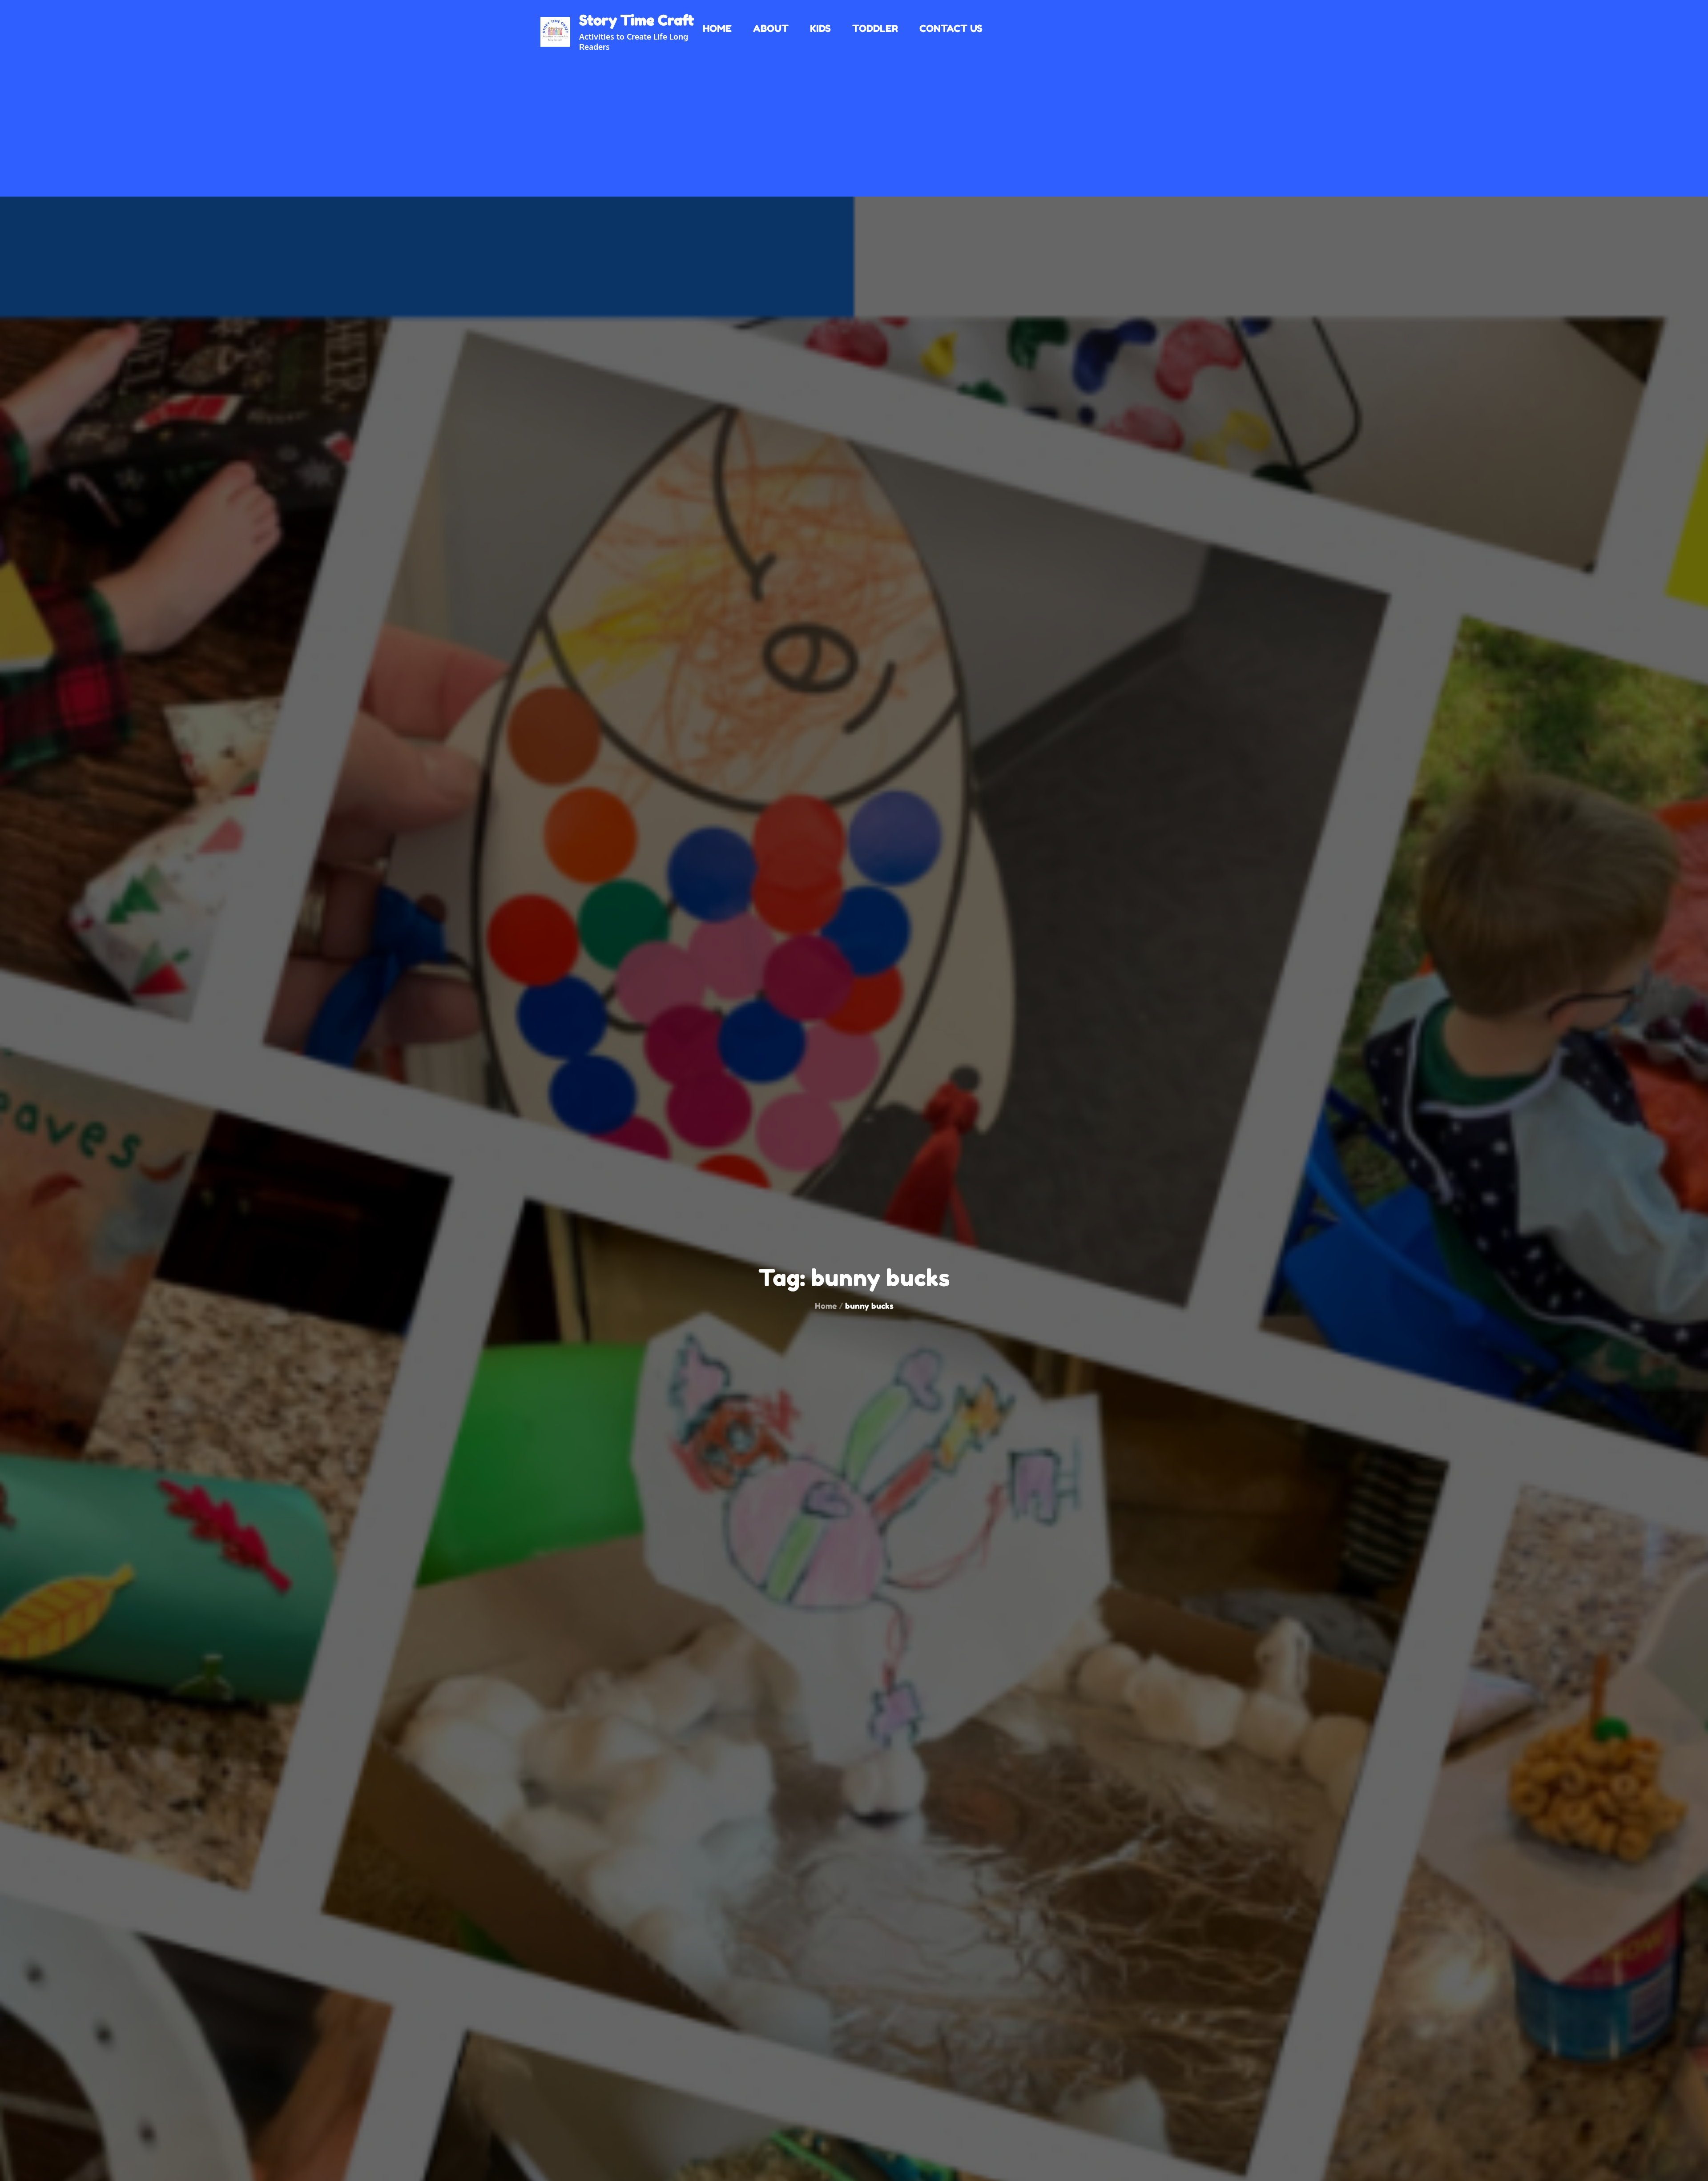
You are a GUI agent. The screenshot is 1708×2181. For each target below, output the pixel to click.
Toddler (875, 28)
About (771, 28)
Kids (820, 28)
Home (717, 28)
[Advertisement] (854, 119)
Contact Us (951, 28)
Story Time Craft (636, 20)
